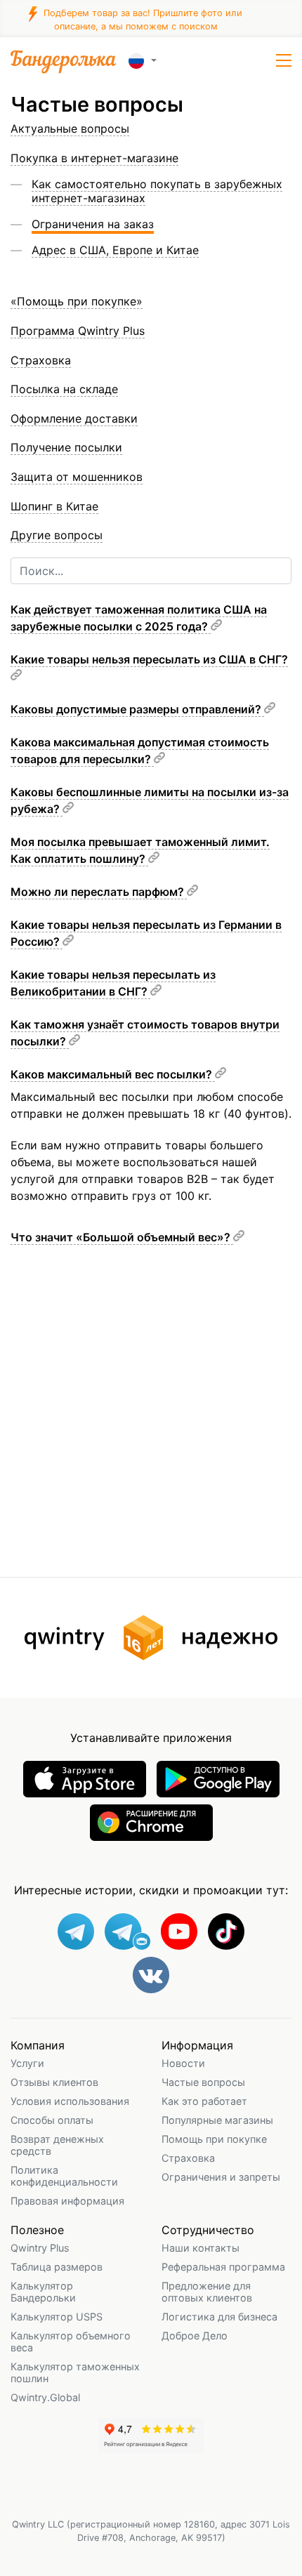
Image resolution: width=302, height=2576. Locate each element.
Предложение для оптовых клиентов (207, 2292)
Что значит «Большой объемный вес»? (122, 1237)
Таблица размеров (57, 2267)
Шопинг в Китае (54, 506)
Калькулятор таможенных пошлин (75, 2372)
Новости (183, 2063)
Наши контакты (201, 2248)
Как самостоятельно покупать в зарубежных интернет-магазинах (157, 191)
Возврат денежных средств (57, 2145)
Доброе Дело (195, 2336)
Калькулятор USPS (57, 2317)
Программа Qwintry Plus (78, 331)
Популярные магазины (217, 2120)
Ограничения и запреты (221, 2177)
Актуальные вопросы (70, 128)
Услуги (27, 2063)
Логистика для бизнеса (219, 2317)
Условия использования (70, 2101)
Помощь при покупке (214, 2139)
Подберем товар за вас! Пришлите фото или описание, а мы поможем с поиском (142, 19)
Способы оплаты (52, 2120)
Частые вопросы (203, 2082)
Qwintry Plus (40, 2248)
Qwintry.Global (45, 2397)
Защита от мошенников (77, 477)
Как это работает (204, 2101)
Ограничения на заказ (93, 224)
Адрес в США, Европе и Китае (115, 250)
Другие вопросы (57, 535)
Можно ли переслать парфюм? (99, 892)
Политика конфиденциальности (64, 2176)
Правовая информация (67, 2201)
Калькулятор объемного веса (71, 2341)
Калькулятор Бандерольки (43, 2292)
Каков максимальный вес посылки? (113, 1074)
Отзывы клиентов (54, 2082)
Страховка (188, 2158)
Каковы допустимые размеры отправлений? (137, 709)
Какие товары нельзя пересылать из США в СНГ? (149, 659)
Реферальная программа (223, 2267)
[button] (284, 60)
